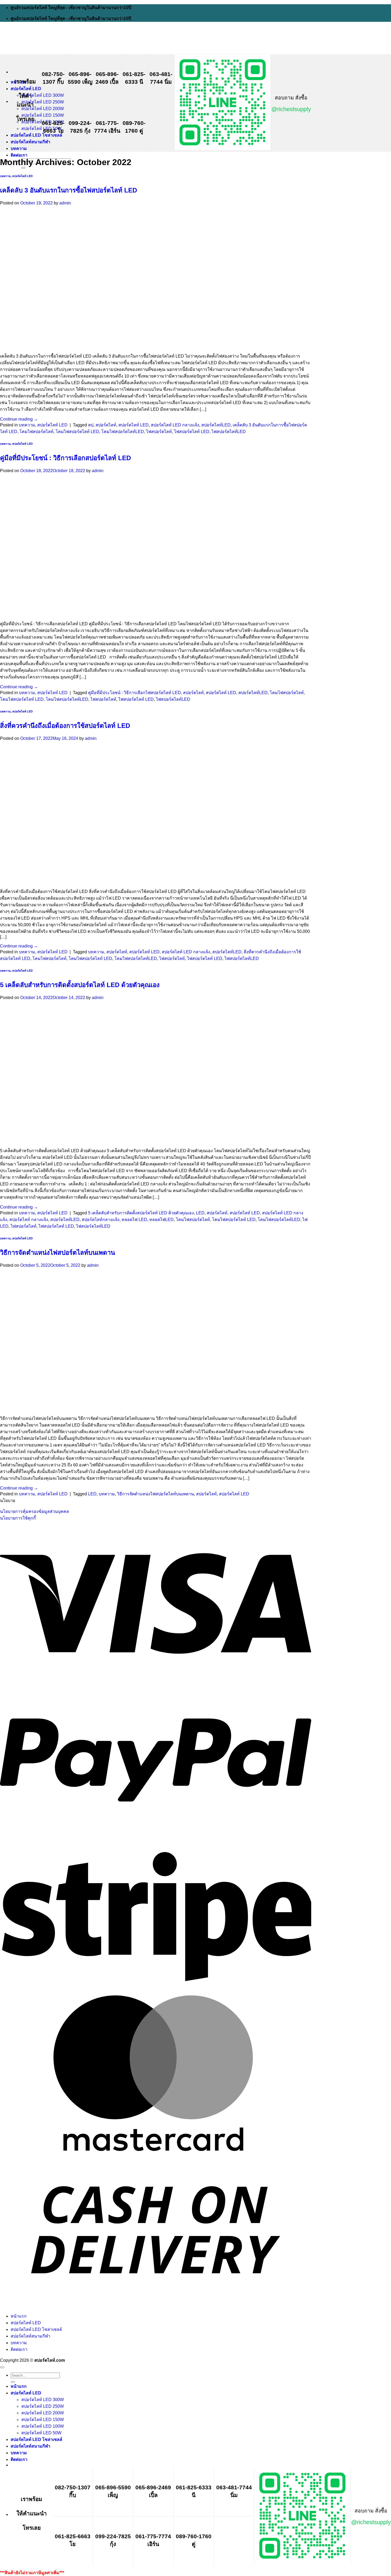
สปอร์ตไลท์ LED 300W (43, 95)
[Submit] (23, 168)
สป (91, 425)
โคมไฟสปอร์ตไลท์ (36, 432)
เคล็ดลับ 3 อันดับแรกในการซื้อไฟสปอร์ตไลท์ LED (68, 190)
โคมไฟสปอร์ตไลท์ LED (77, 432)
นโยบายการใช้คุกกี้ (18, 1518)
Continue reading (19, 419)
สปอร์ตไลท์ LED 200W (43, 109)
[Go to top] (2, 2367)
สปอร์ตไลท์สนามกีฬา (30, 142)
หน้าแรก (19, 2316)
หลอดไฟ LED (134, 1220)
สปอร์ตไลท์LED (216, 425)
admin (65, 203)
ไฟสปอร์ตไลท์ (159, 432)
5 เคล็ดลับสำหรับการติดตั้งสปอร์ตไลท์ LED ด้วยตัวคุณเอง (80, 985)
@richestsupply (291, 109)
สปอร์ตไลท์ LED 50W (41, 129)
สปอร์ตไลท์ (106, 425)
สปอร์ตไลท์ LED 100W (43, 2426)
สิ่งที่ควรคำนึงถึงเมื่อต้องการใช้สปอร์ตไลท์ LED (65, 726)
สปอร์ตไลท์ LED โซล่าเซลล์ (36, 135)
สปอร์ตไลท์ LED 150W (43, 115)
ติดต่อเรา (19, 155)
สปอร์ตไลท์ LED (26, 89)
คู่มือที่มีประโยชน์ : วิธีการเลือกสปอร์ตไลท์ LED (65, 458)
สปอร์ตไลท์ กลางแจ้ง (29, 1220)
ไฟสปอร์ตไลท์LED (229, 432)
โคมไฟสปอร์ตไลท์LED (123, 432)
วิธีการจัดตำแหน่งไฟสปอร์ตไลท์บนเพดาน (57, 1253)
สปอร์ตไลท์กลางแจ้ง (101, 1220)
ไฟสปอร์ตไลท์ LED (192, 432)
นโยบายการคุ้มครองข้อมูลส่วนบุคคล (34, 1511)
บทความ (19, 148)
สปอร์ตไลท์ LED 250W (43, 102)
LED (200, 1213)
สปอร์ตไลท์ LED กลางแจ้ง (175, 425)
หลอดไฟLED (161, 1220)
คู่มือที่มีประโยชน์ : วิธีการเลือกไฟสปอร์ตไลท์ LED (134, 693)
